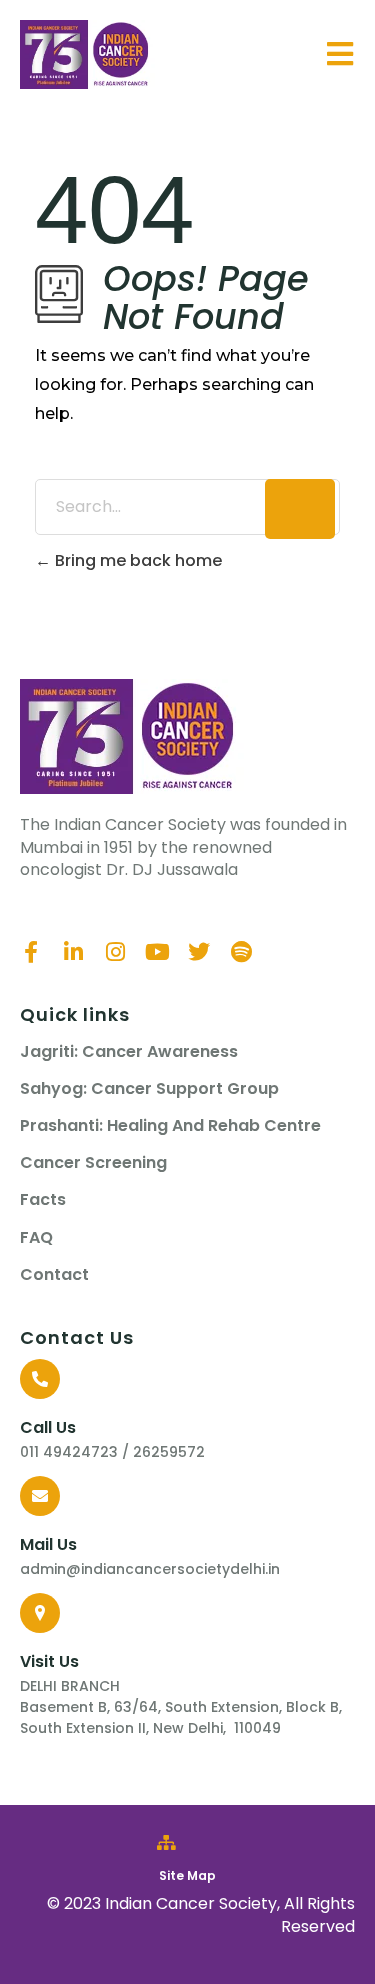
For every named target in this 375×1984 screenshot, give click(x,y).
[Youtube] (157, 952)
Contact (54, 1275)
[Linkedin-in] (73, 952)
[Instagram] (115, 952)
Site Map (187, 1875)
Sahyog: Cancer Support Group (149, 1089)
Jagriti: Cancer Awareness (129, 1052)
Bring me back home (136, 560)
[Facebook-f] (31, 952)
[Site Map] (166, 1842)
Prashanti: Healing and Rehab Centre (170, 1126)
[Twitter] (199, 952)
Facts (43, 1200)
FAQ (36, 1238)
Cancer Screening (93, 1163)
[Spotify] (241, 952)
